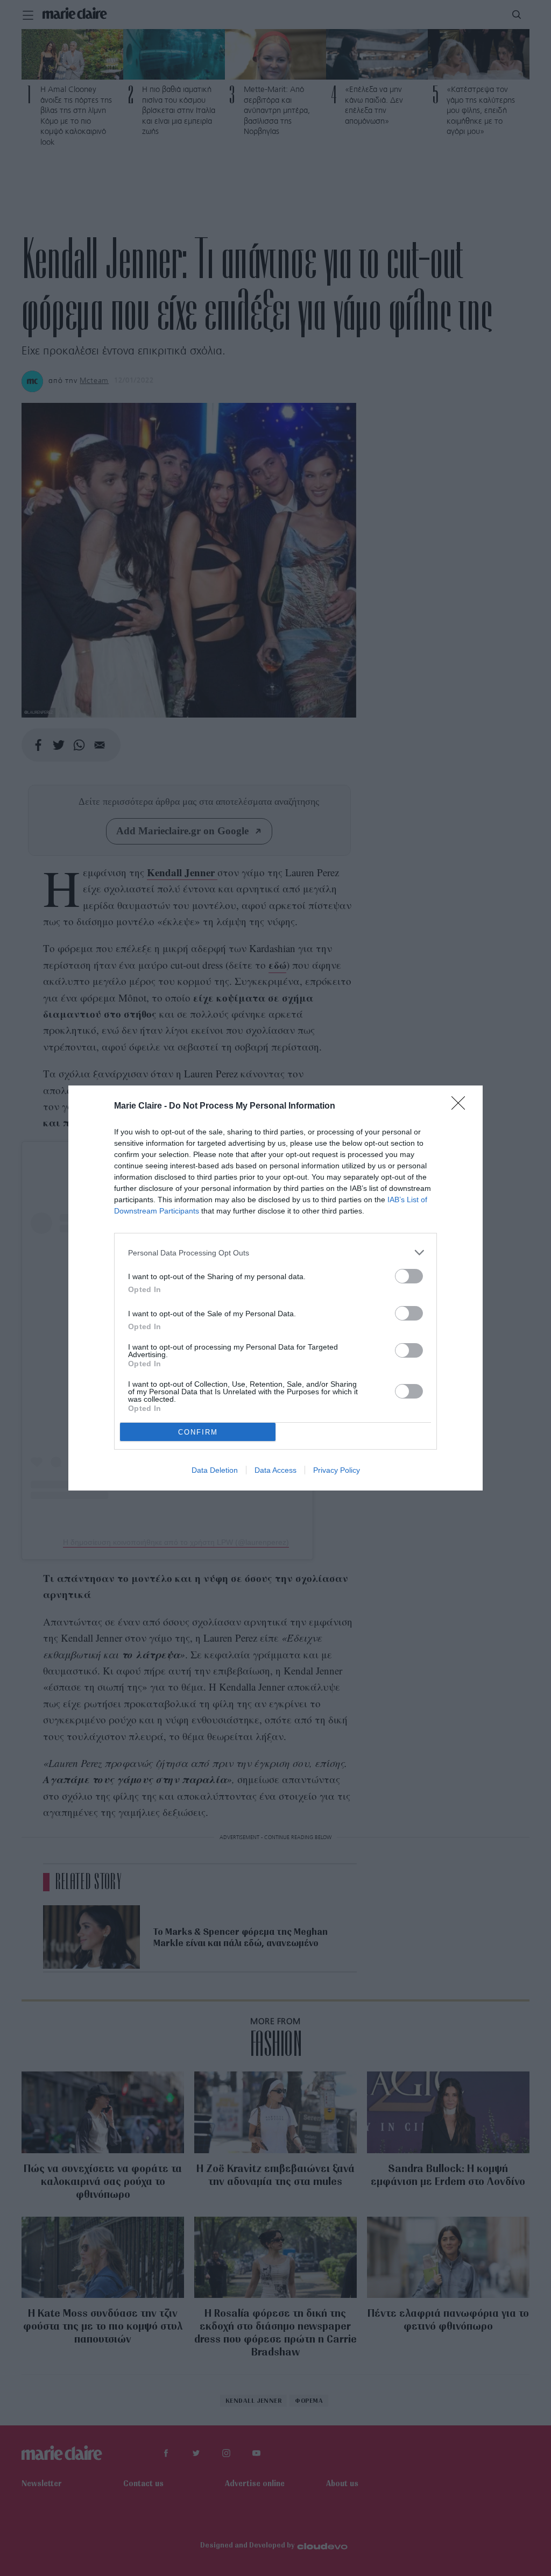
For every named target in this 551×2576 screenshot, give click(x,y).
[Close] (462, 1106)
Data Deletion (215, 1470)
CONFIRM (198, 1432)
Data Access (275, 1470)
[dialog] (275, 1288)
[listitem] (275, 1252)
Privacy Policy (337, 1470)
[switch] (409, 1276)
